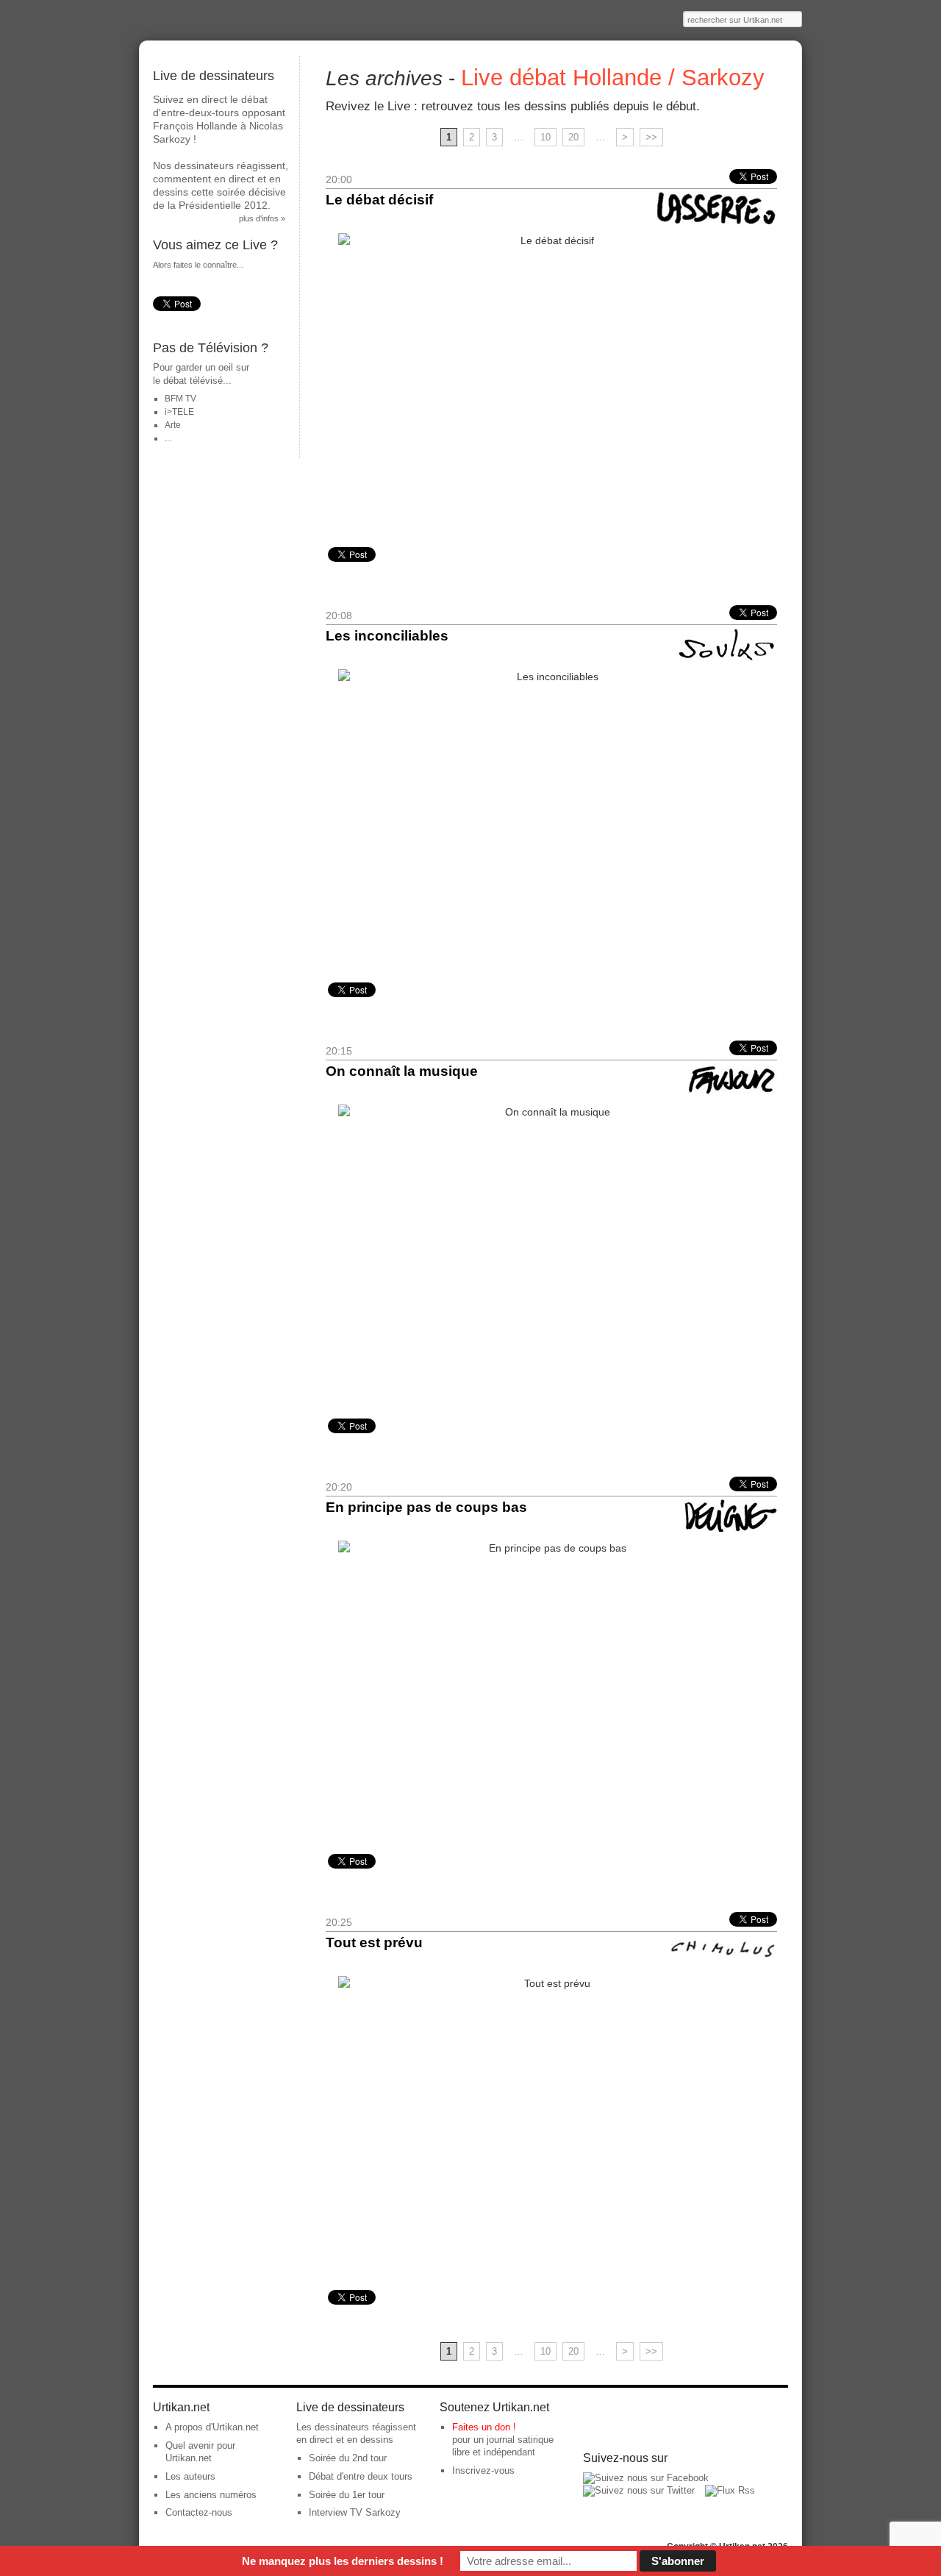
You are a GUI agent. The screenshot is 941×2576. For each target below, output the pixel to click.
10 (545, 137)
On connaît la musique (402, 1071)
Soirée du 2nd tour (348, 2458)
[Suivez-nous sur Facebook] (646, 2478)
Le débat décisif (379, 200)
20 (573, 137)
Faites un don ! (484, 2427)
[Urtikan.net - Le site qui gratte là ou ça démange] (229, 20)
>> (651, 137)
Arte (173, 425)
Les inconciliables (387, 636)
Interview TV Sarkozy (355, 2512)
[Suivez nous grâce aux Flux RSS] (730, 2490)
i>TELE (179, 412)
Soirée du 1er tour (347, 2495)
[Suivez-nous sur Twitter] (639, 2490)
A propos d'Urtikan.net (212, 2427)
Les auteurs (190, 2476)
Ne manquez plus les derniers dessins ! (343, 2561)
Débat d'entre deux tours (361, 2476)
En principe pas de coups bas (426, 1507)
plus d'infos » (262, 218)
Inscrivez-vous (483, 2470)
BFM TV (180, 399)
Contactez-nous (199, 2512)
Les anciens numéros (211, 2495)
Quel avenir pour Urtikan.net (200, 2452)
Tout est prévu (374, 1942)
